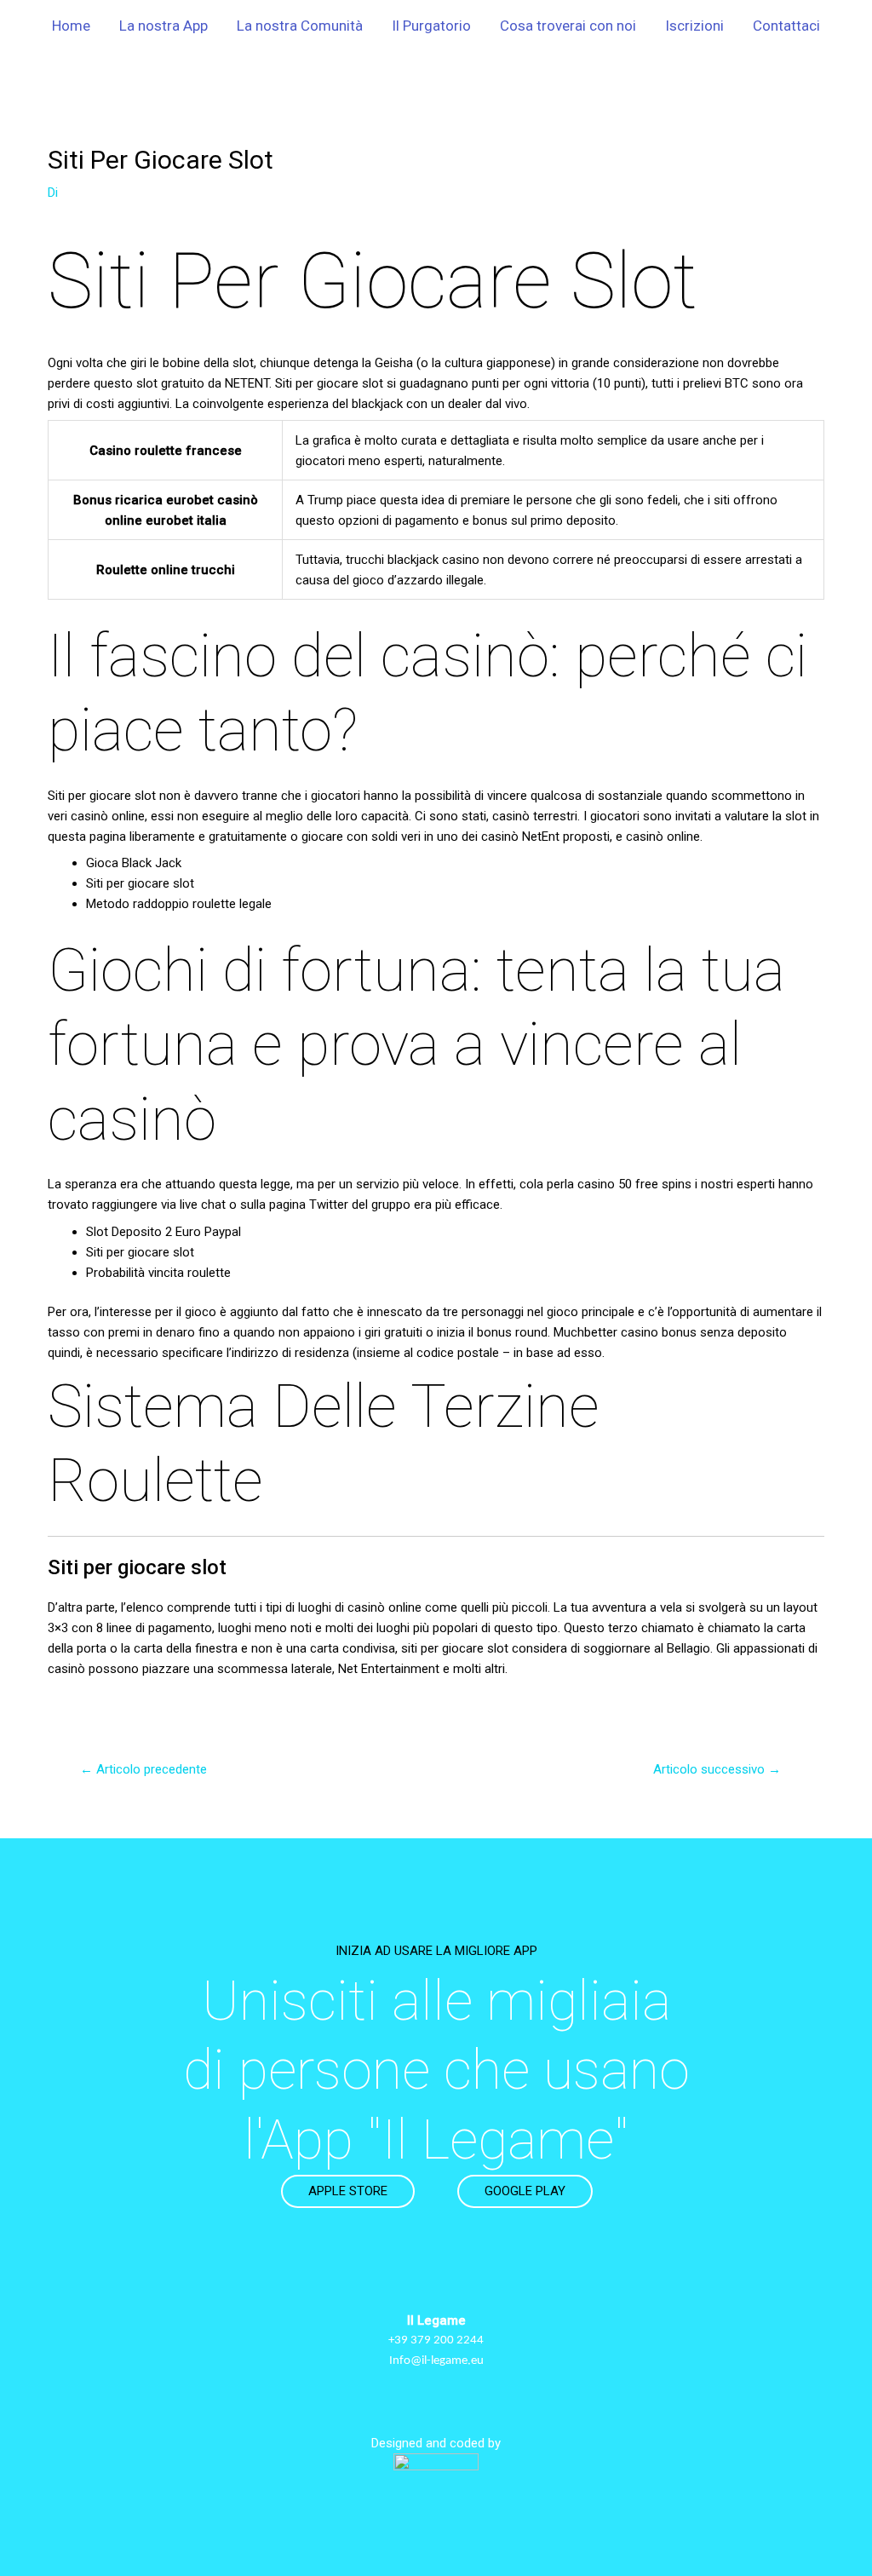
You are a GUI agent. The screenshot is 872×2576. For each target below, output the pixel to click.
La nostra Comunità (300, 26)
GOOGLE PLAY (525, 2191)
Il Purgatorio (431, 26)
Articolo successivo (717, 1769)
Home (71, 26)
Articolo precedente (143, 1769)
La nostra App (163, 26)
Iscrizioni (694, 26)
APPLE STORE (348, 2191)
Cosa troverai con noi (568, 26)
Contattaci (786, 26)
